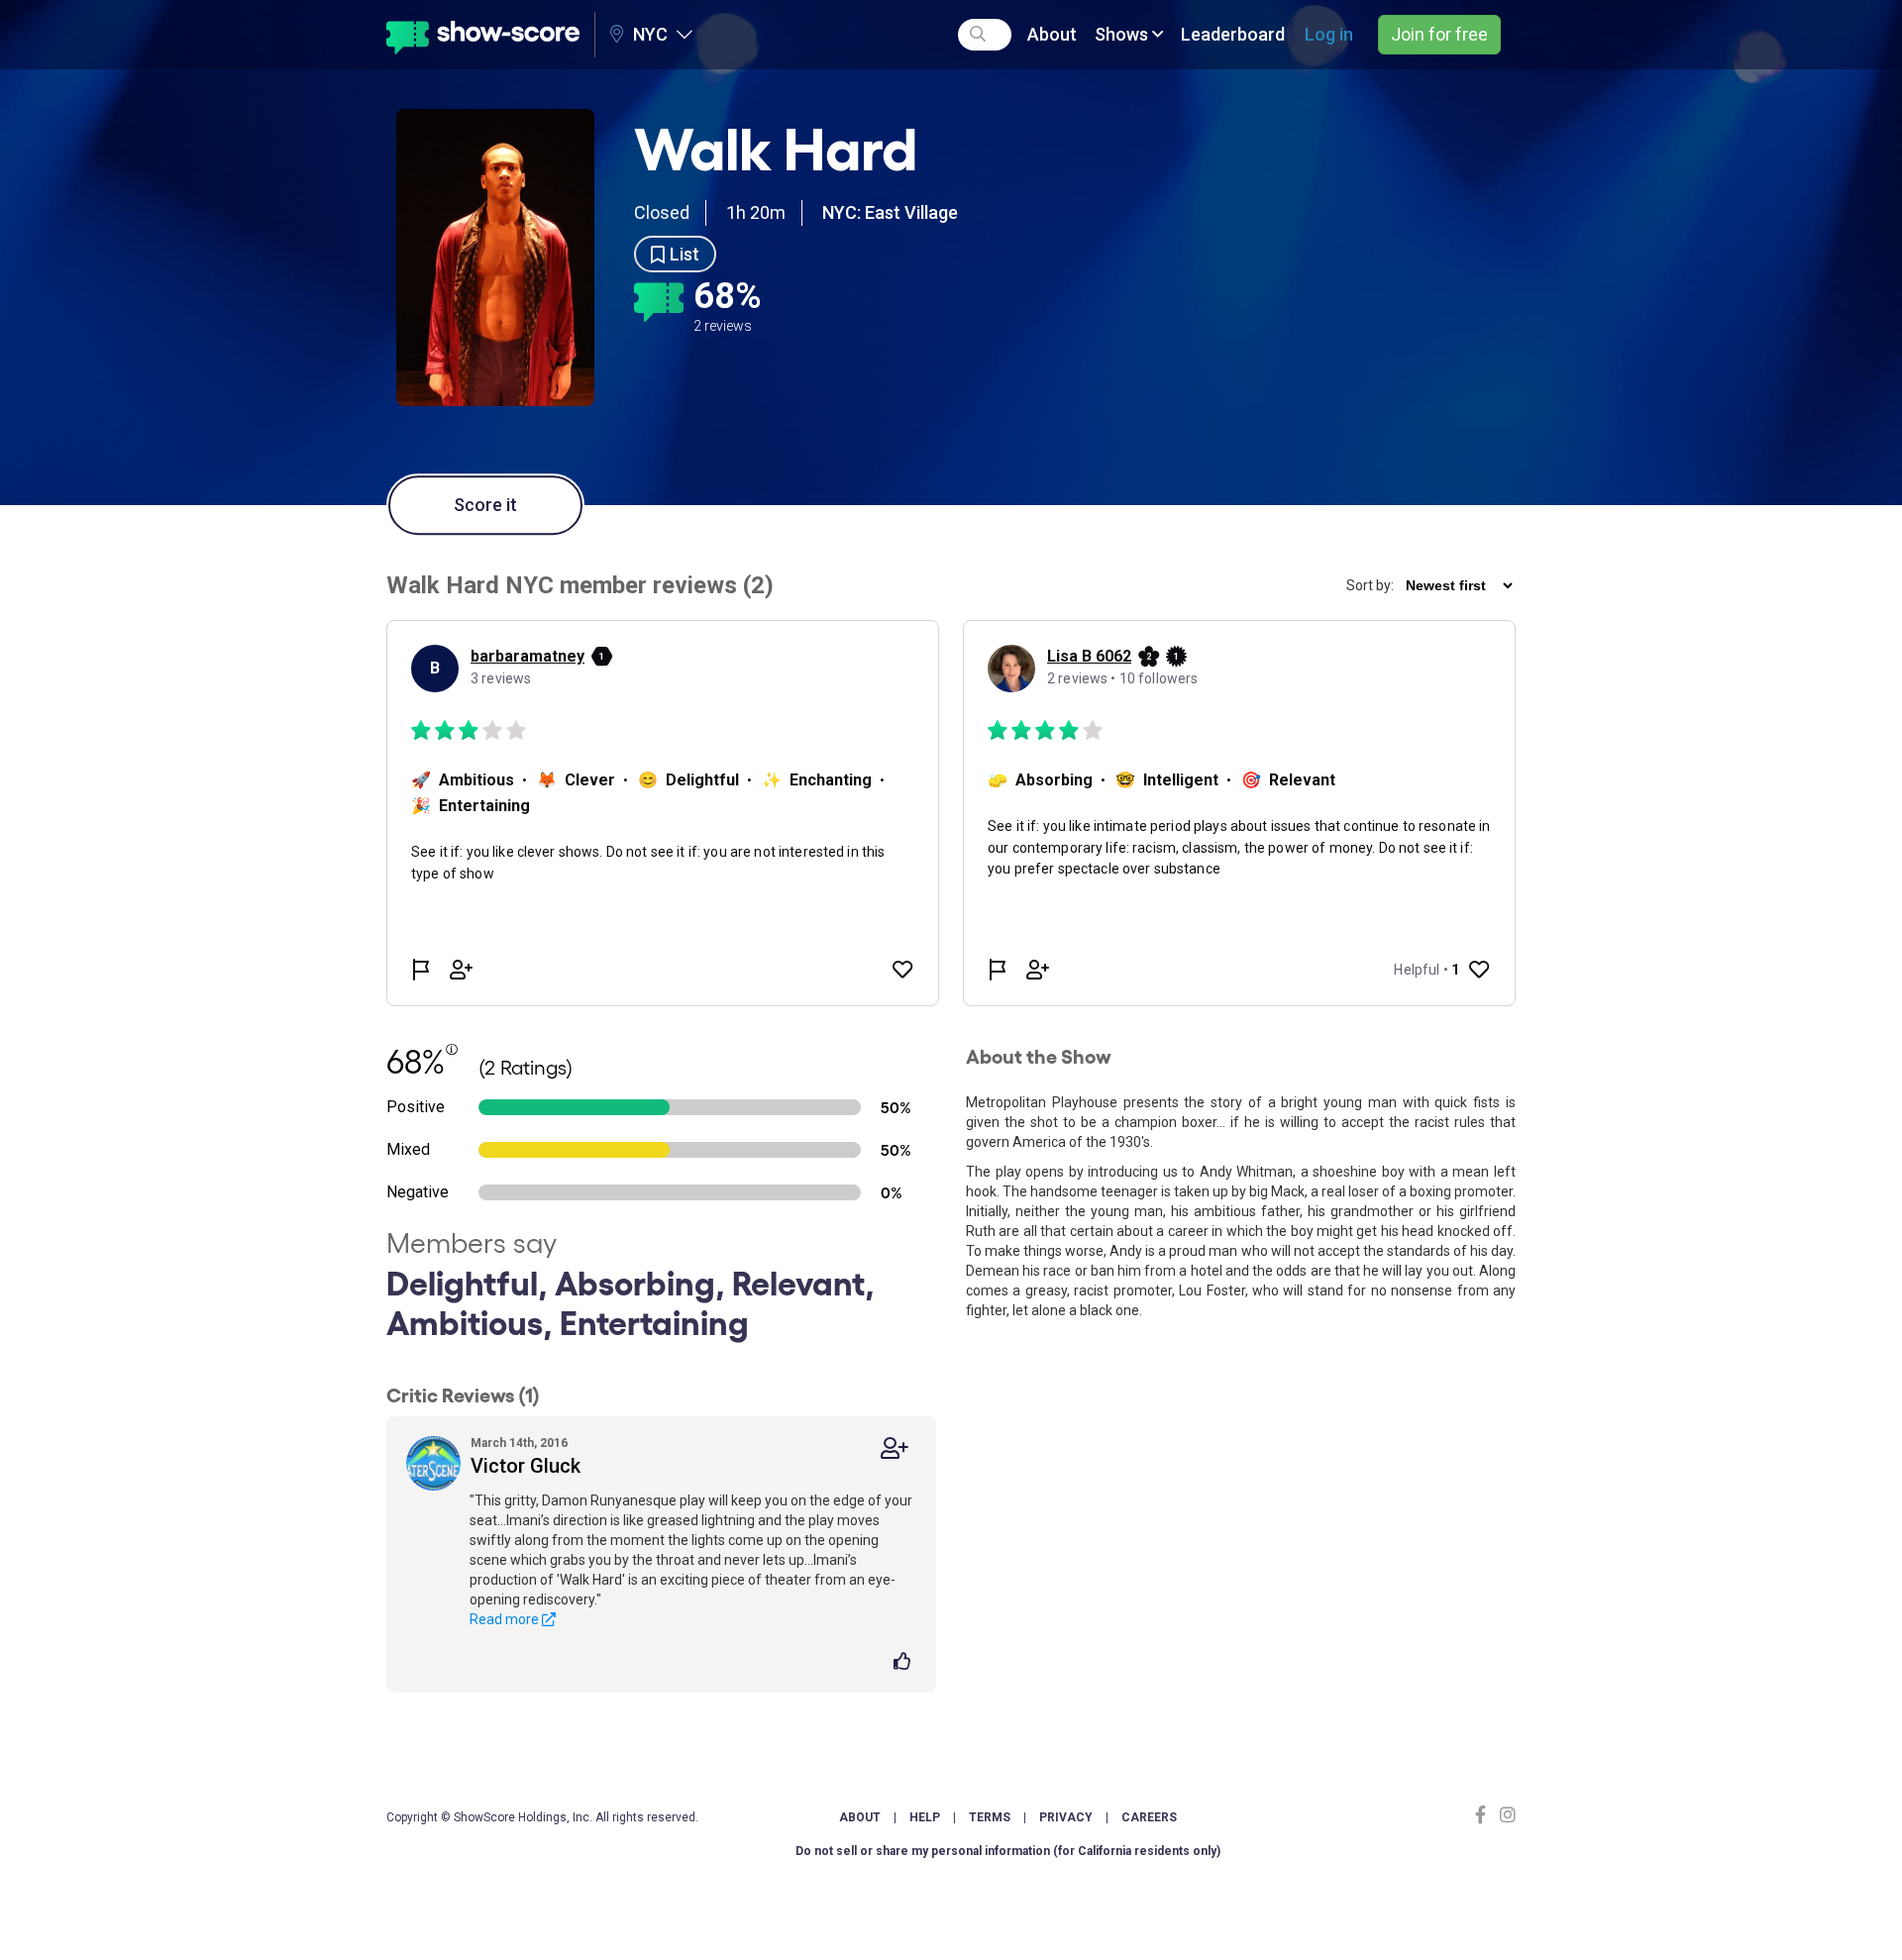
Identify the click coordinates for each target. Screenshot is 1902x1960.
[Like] (905, 1663)
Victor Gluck (526, 1466)
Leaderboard (1233, 34)
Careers (1149, 1817)
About (1052, 34)
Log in (1329, 34)
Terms (990, 1817)
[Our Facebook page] (1485, 1815)
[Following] (895, 1448)
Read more (506, 1619)
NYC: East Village (890, 212)
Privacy (1066, 1817)
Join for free (1439, 34)
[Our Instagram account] (1505, 1815)
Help (925, 1817)
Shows (1123, 34)
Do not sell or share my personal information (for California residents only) (1008, 1851)
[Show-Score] (483, 35)
